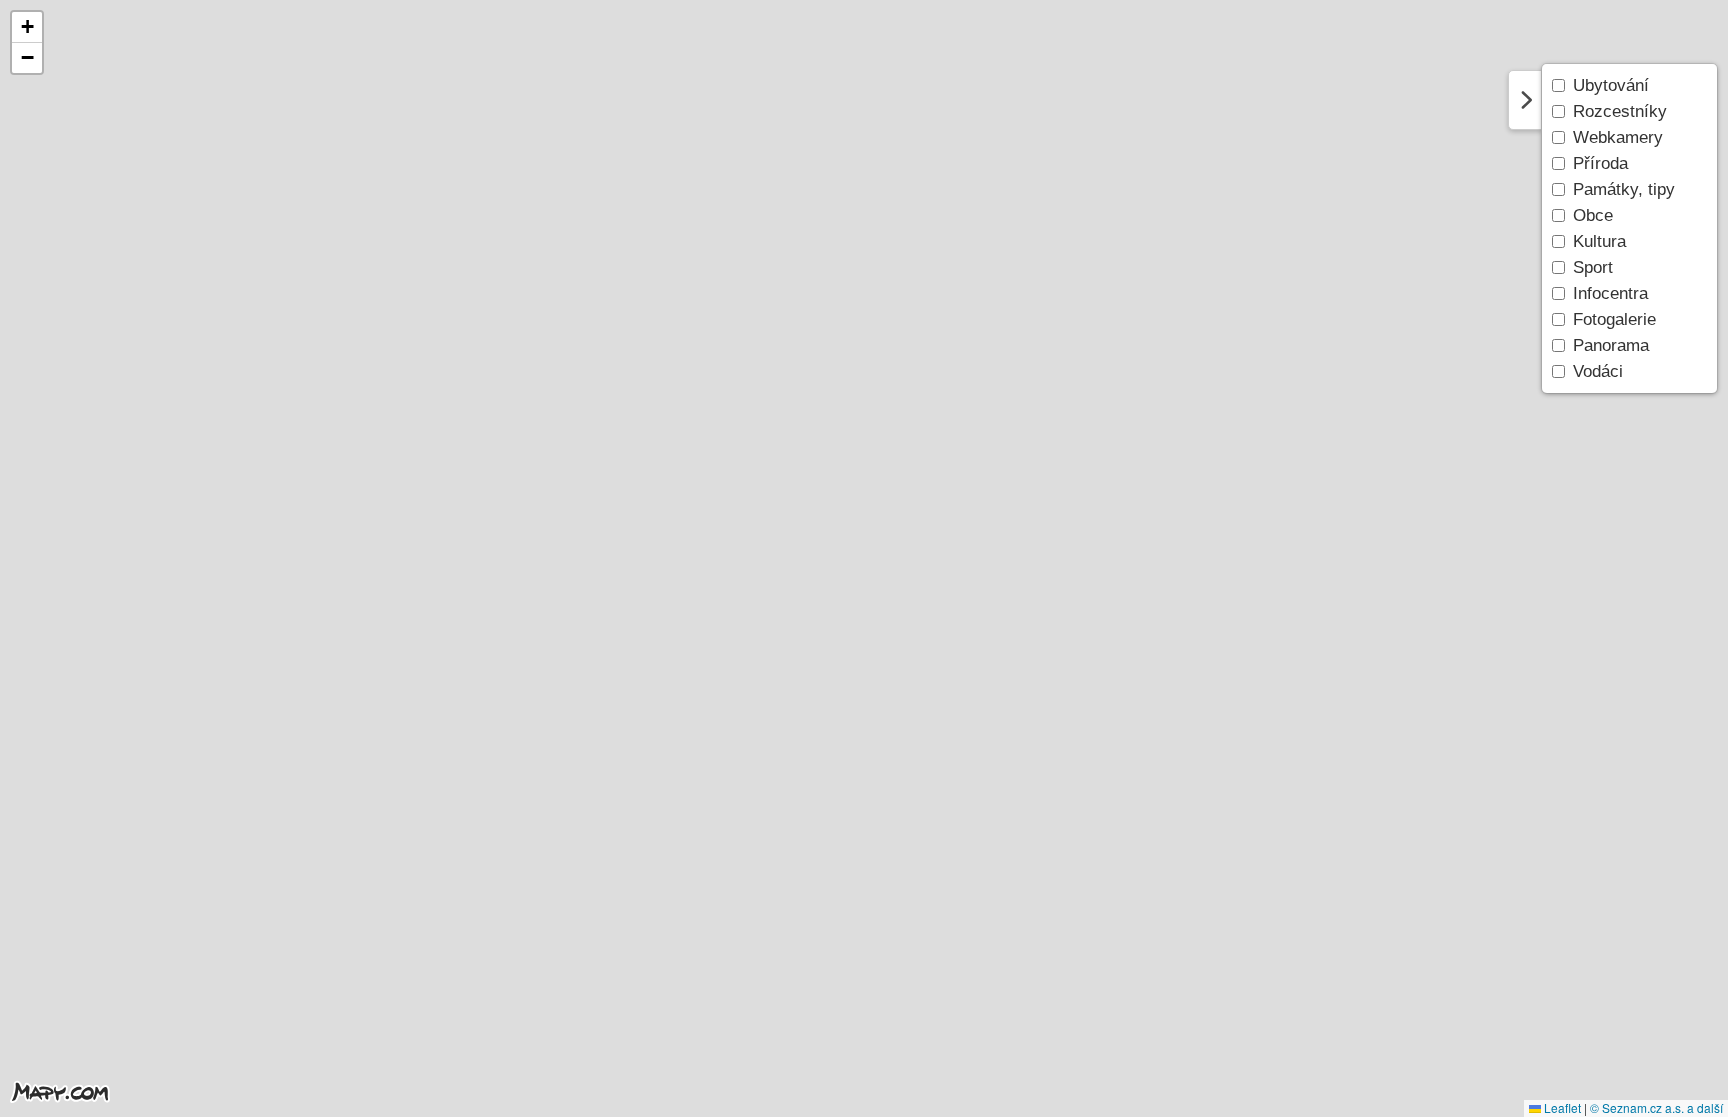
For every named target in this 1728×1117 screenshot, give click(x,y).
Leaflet (1561, 1107)
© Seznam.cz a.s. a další (1656, 1107)
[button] (27, 27)
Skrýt (1525, 100)
